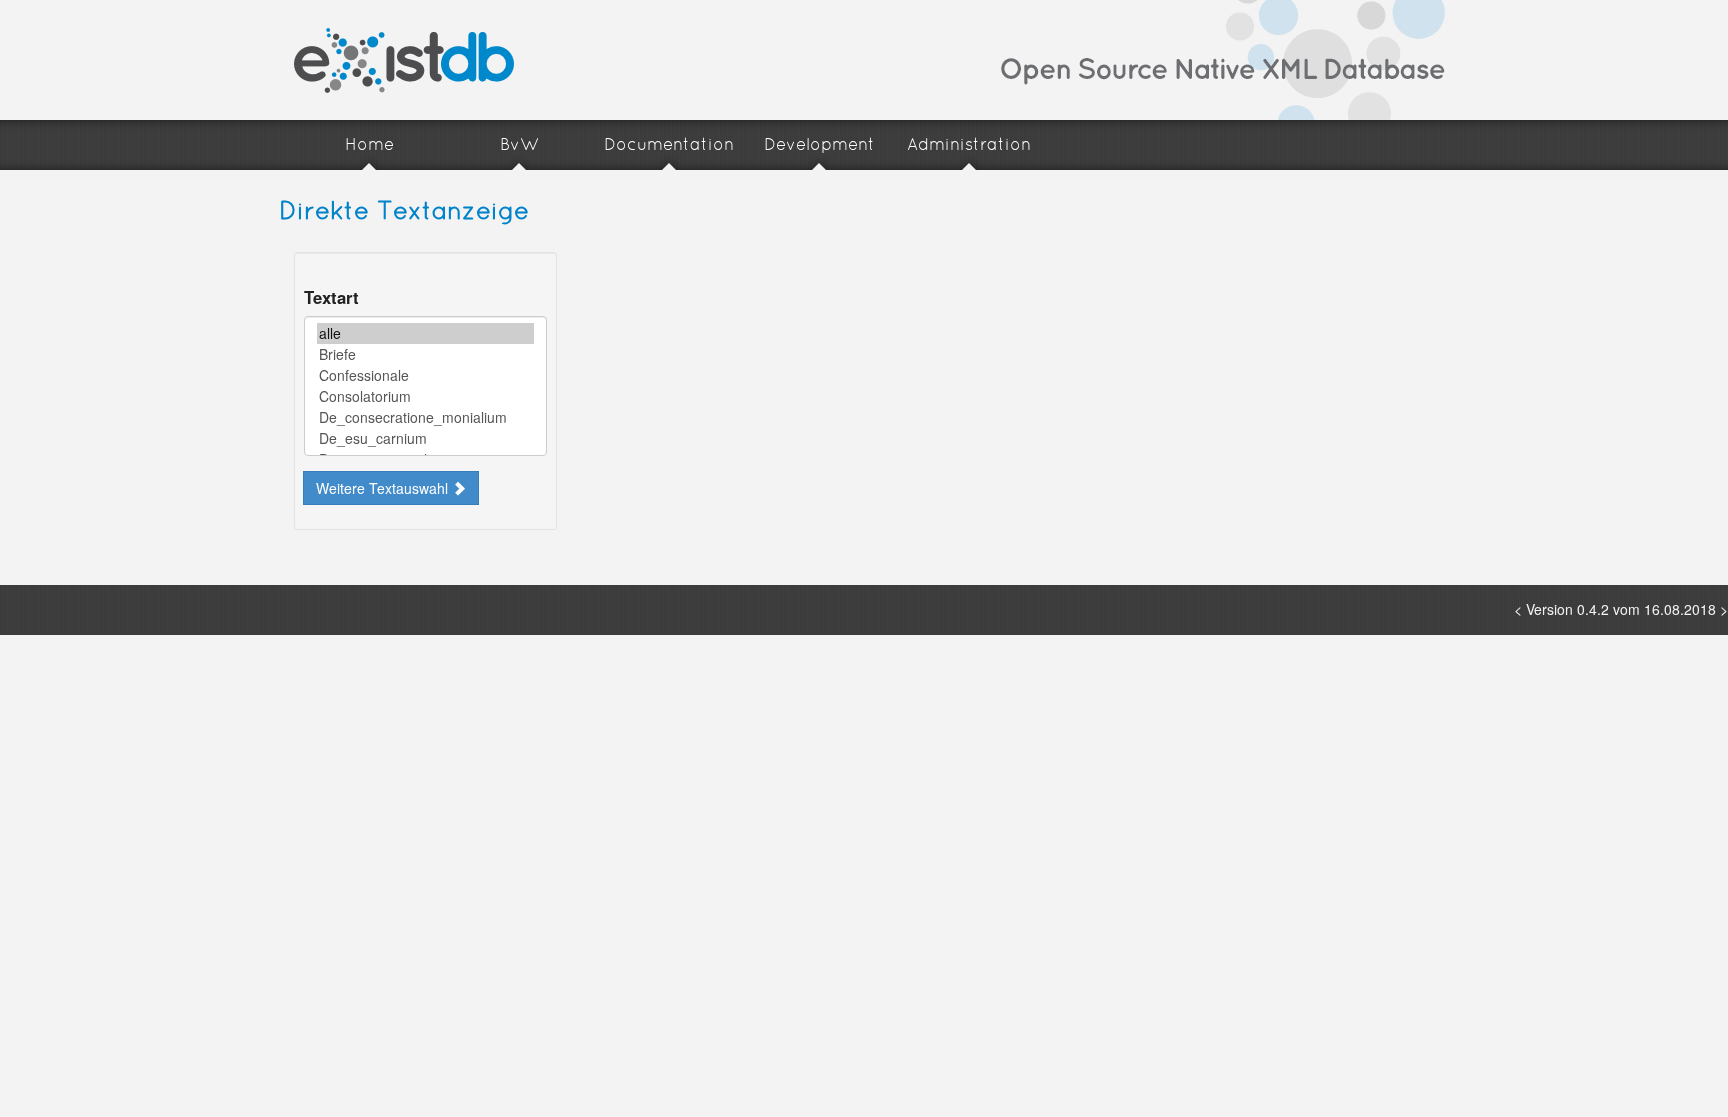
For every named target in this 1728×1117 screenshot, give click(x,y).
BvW (519, 145)
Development (819, 145)
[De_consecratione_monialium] (425, 417)
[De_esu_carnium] (425, 438)
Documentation (669, 145)
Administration (969, 145)
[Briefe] (425, 354)
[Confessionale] (425, 375)
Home (369, 145)
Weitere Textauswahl (384, 488)
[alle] (425, 333)
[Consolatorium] (425, 396)
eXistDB (404, 60)
